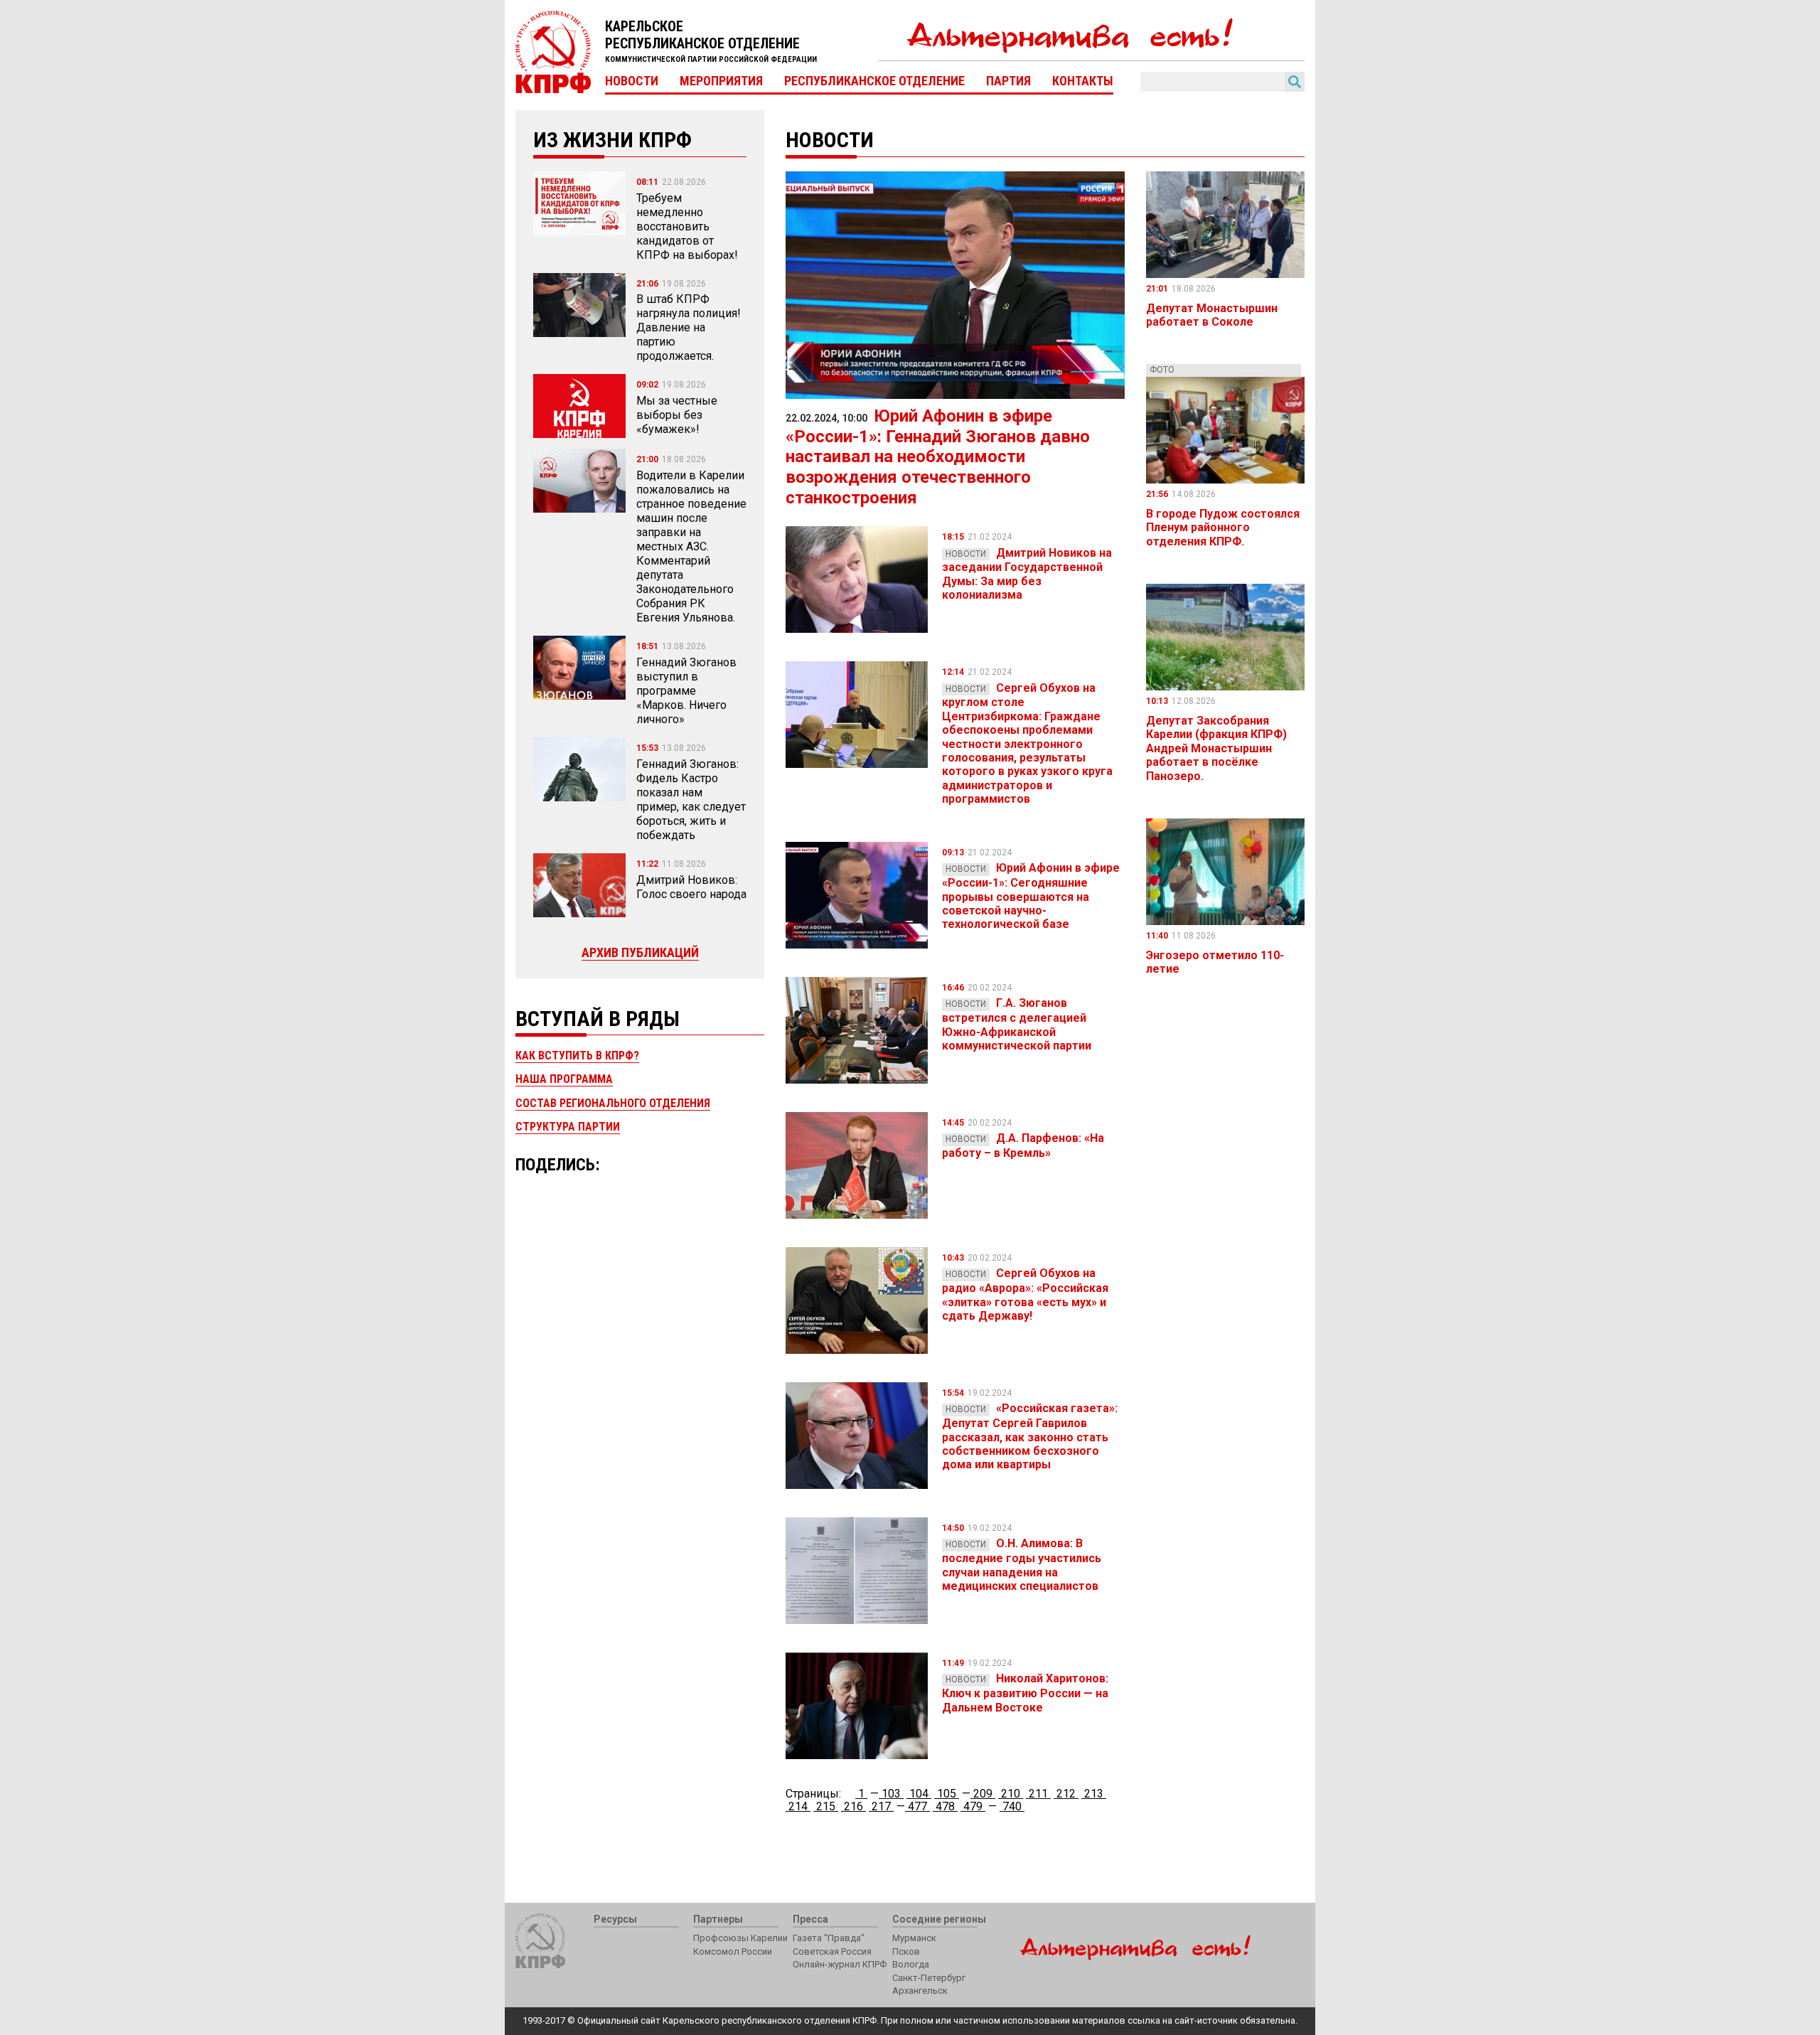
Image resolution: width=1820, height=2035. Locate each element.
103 (891, 1794)
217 (881, 1806)
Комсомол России (733, 1951)
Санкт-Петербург (929, 1978)
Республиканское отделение (874, 81)
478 (945, 1806)
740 (1012, 1806)
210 (1011, 1794)
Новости (632, 81)
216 (853, 1806)
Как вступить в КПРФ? (577, 1056)
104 (919, 1794)
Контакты (1083, 81)
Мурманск (914, 1938)
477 (917, 1806)
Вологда (911, 1964)
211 (1038, 1794)
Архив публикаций (640, 952)
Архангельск (920, 1991)
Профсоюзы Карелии (740, 1938)
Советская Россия (832, 1951)
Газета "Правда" (829, 1938)
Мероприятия (721, 81)
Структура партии (568, 1127)
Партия (1008, 81)
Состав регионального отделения (613, 1103)
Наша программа (564, 1079)
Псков (906, 1951)
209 (983, 1794)
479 (973, 1806)
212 (1066, 1794)
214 (798, 1806)
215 (826, 1806)
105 (947, 1794)
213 (1094, 1794)
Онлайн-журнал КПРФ (840, 1964)
